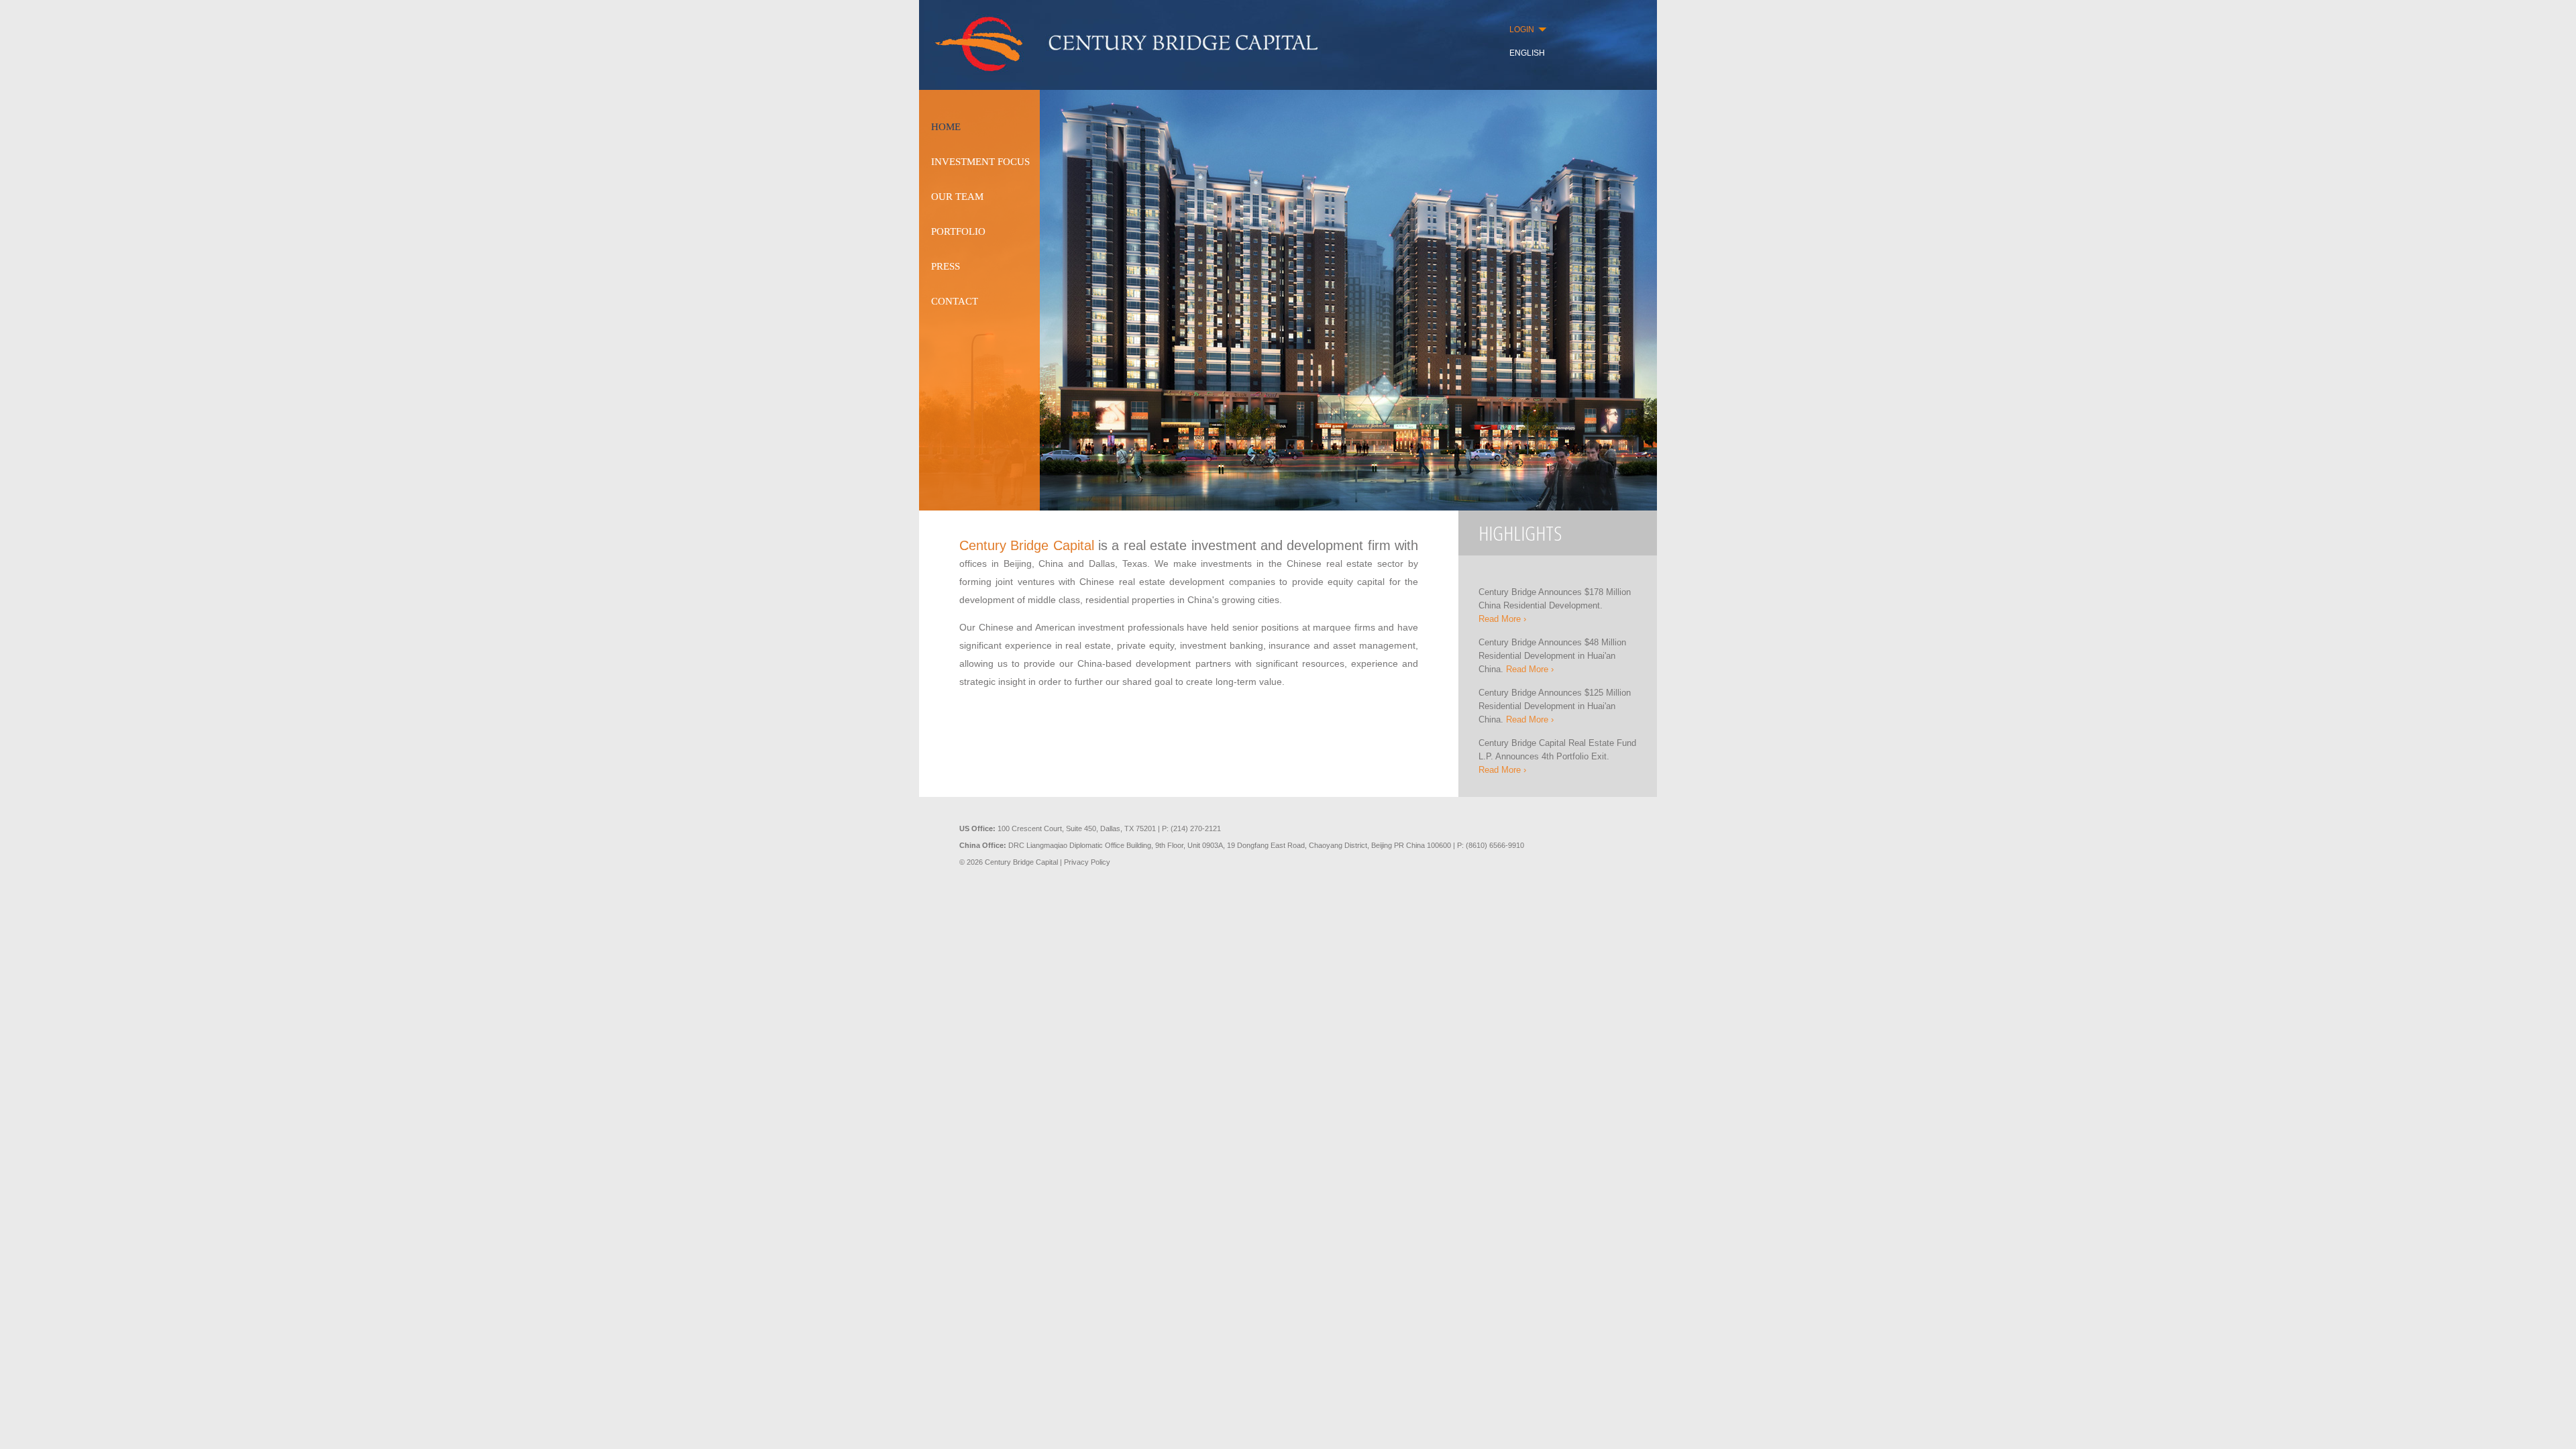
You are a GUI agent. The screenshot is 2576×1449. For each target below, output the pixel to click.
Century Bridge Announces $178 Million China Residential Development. (1555, 605)
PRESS (946, 266)
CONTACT (955, 301)
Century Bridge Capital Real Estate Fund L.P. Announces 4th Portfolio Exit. (1557, 756)
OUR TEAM (957, 197)
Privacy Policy (1087, 862)
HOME (946, 127)
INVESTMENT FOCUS (980, 162)
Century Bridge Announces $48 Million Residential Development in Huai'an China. (1552, 656)
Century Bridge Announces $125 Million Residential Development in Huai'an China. (1555, 706)
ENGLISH (1527, 53)
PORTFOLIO (958, 231)
